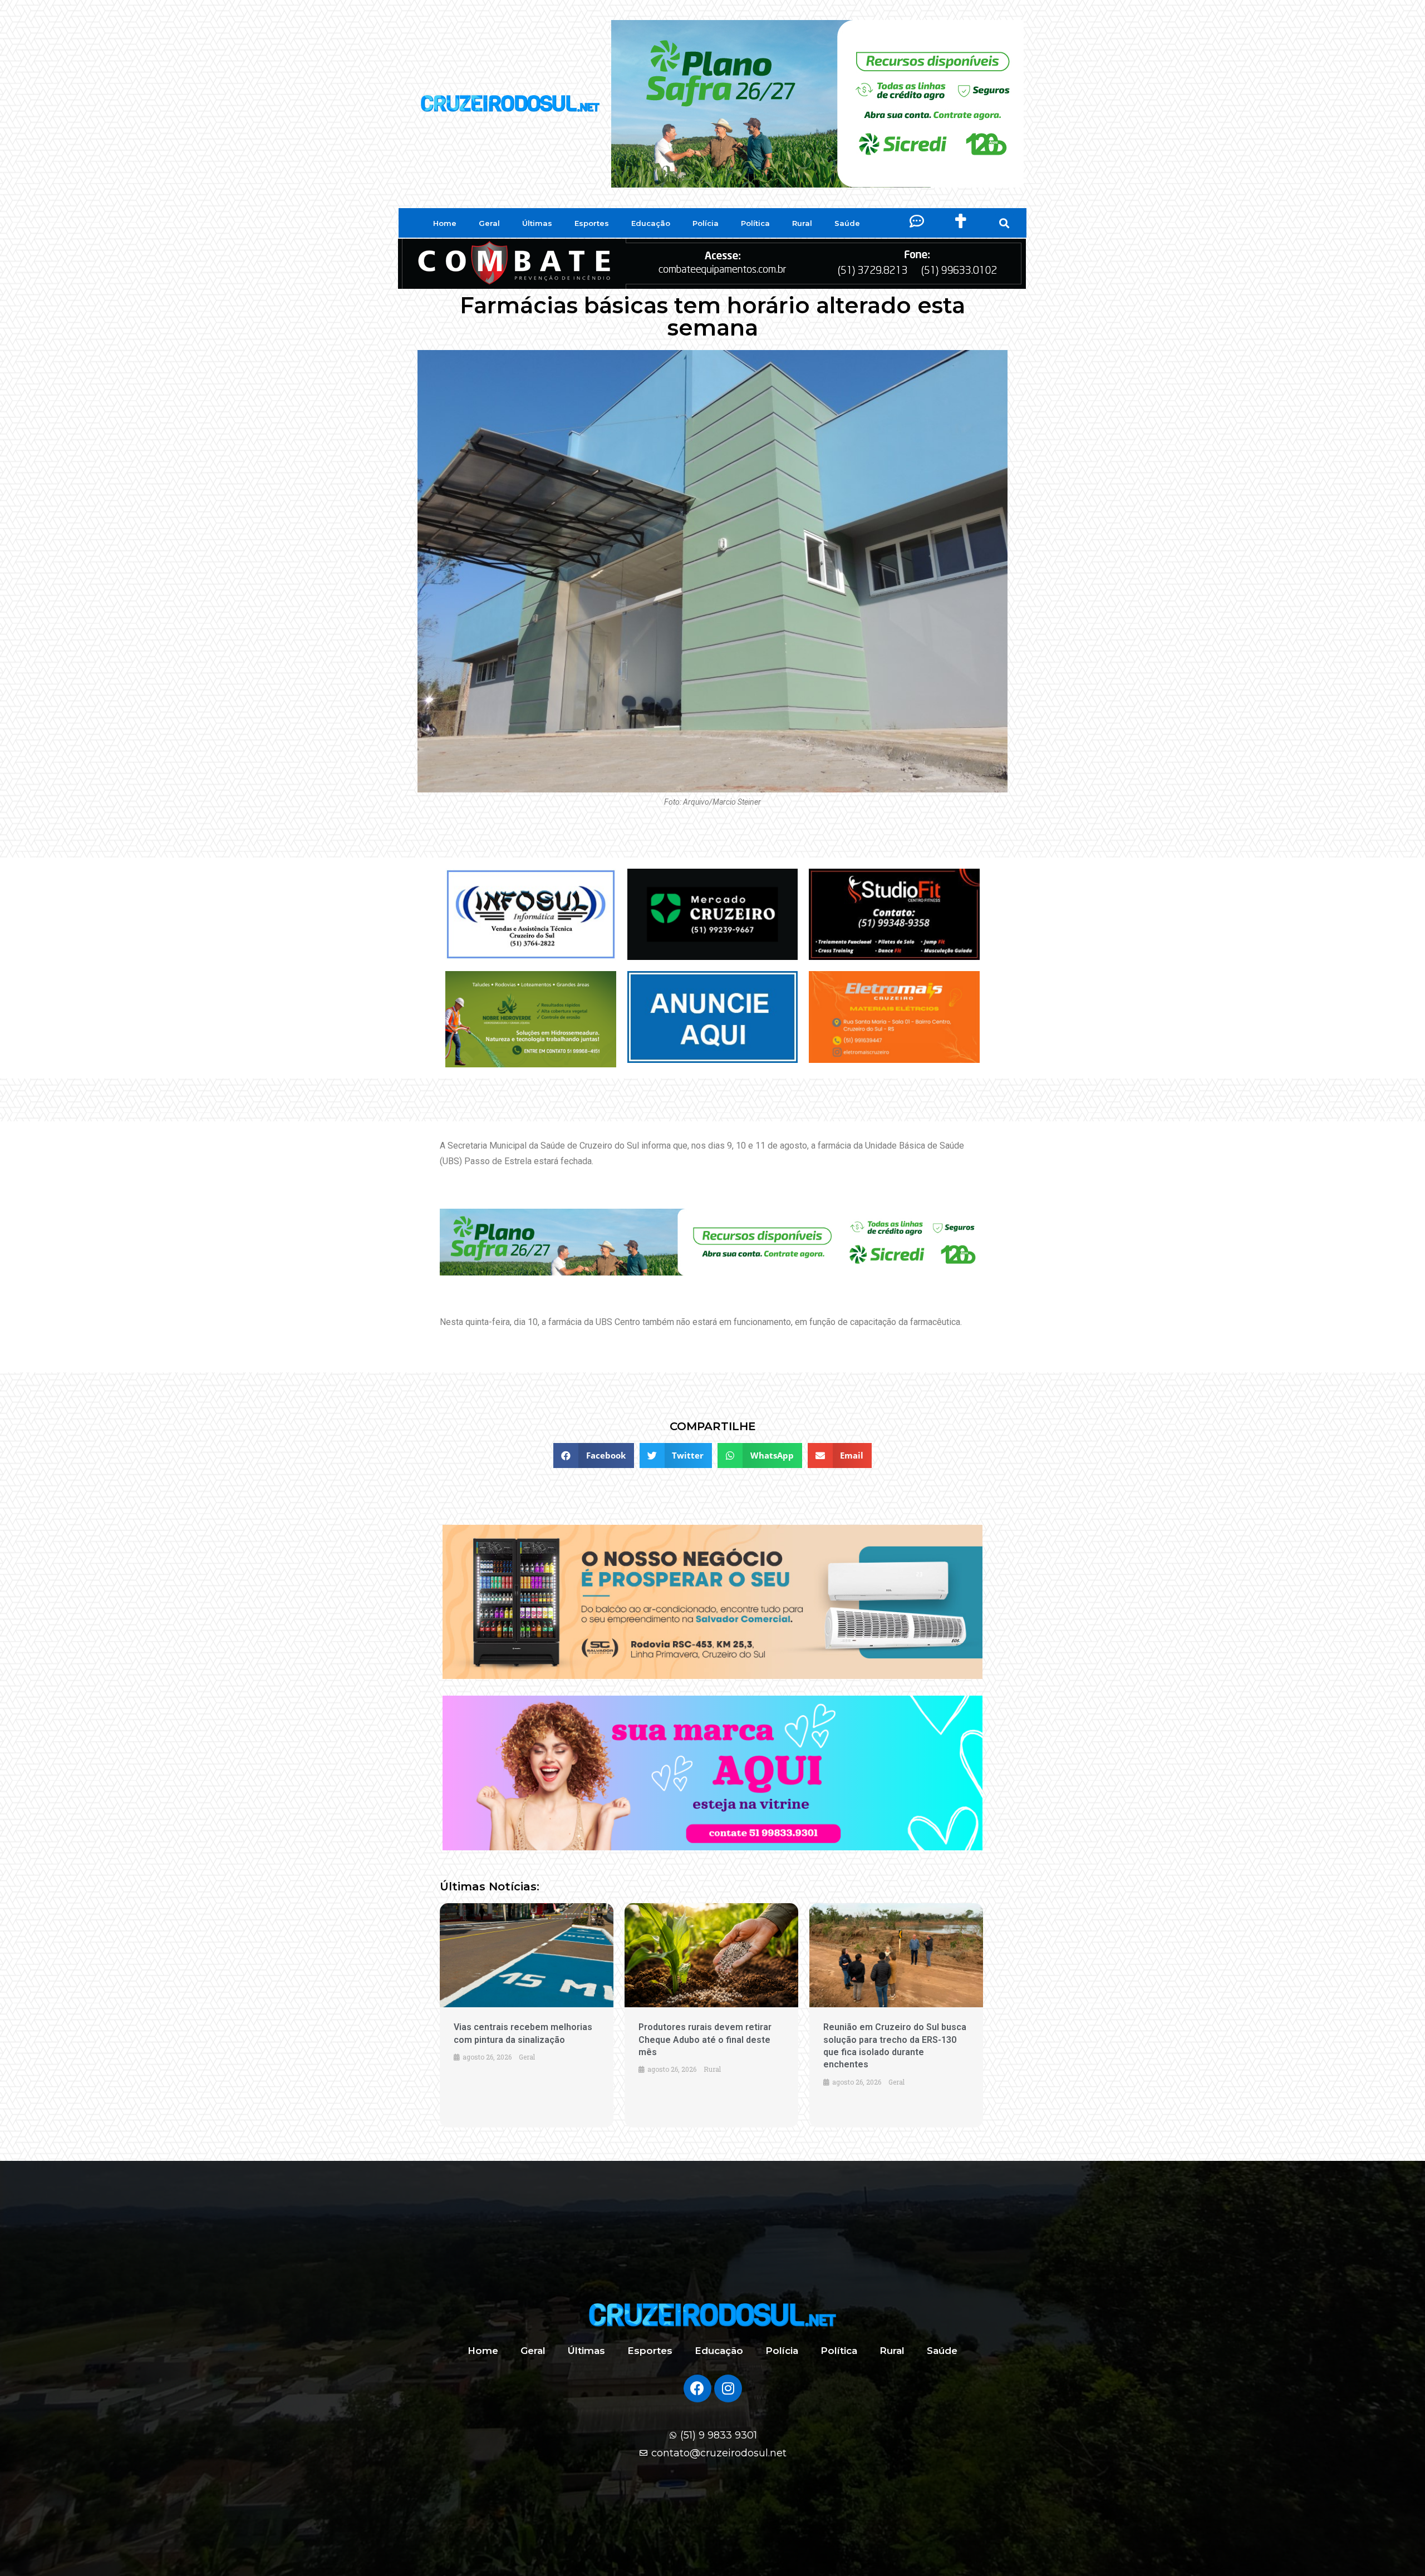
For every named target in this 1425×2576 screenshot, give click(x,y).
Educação (651, 223)
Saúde (847, 223)
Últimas (537, 223)
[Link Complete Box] (527, 2015)
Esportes (592, 223)
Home (445, 223)
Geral (489, 223)
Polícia (706, 223)
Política (755, 223)
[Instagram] (728, 2388)
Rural (802, 223)
